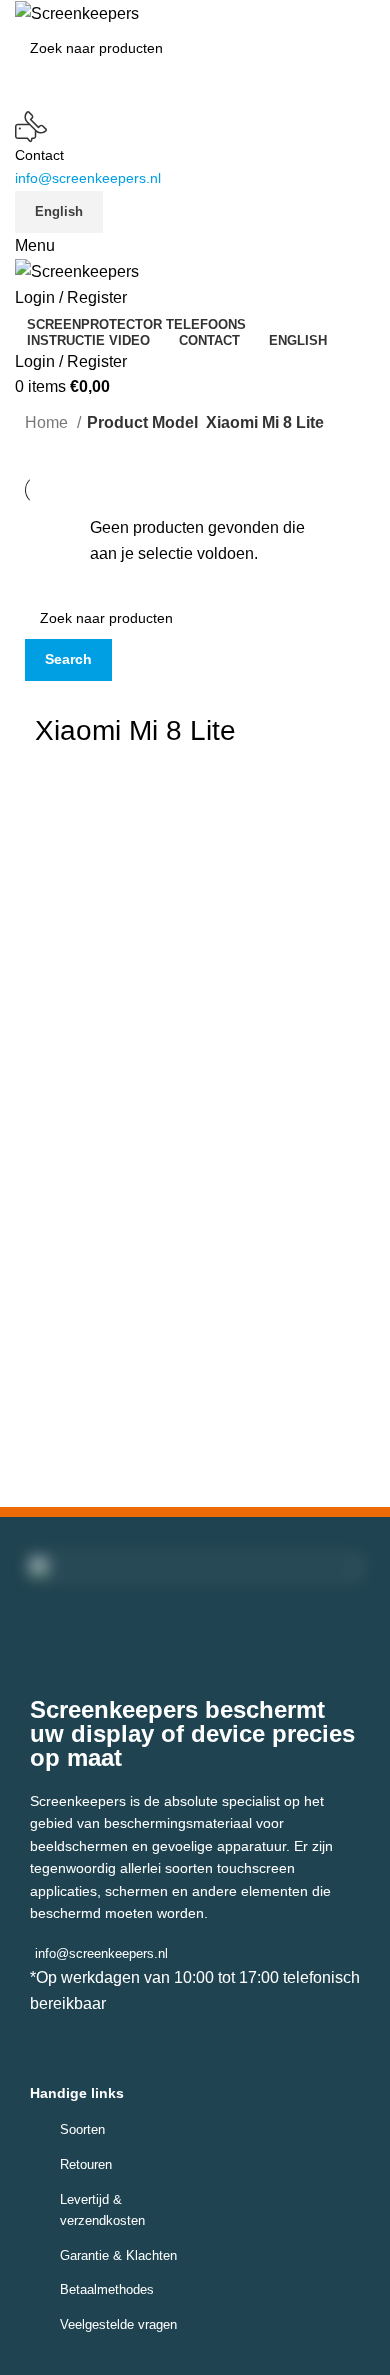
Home (48, 422)
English (59, 211)
